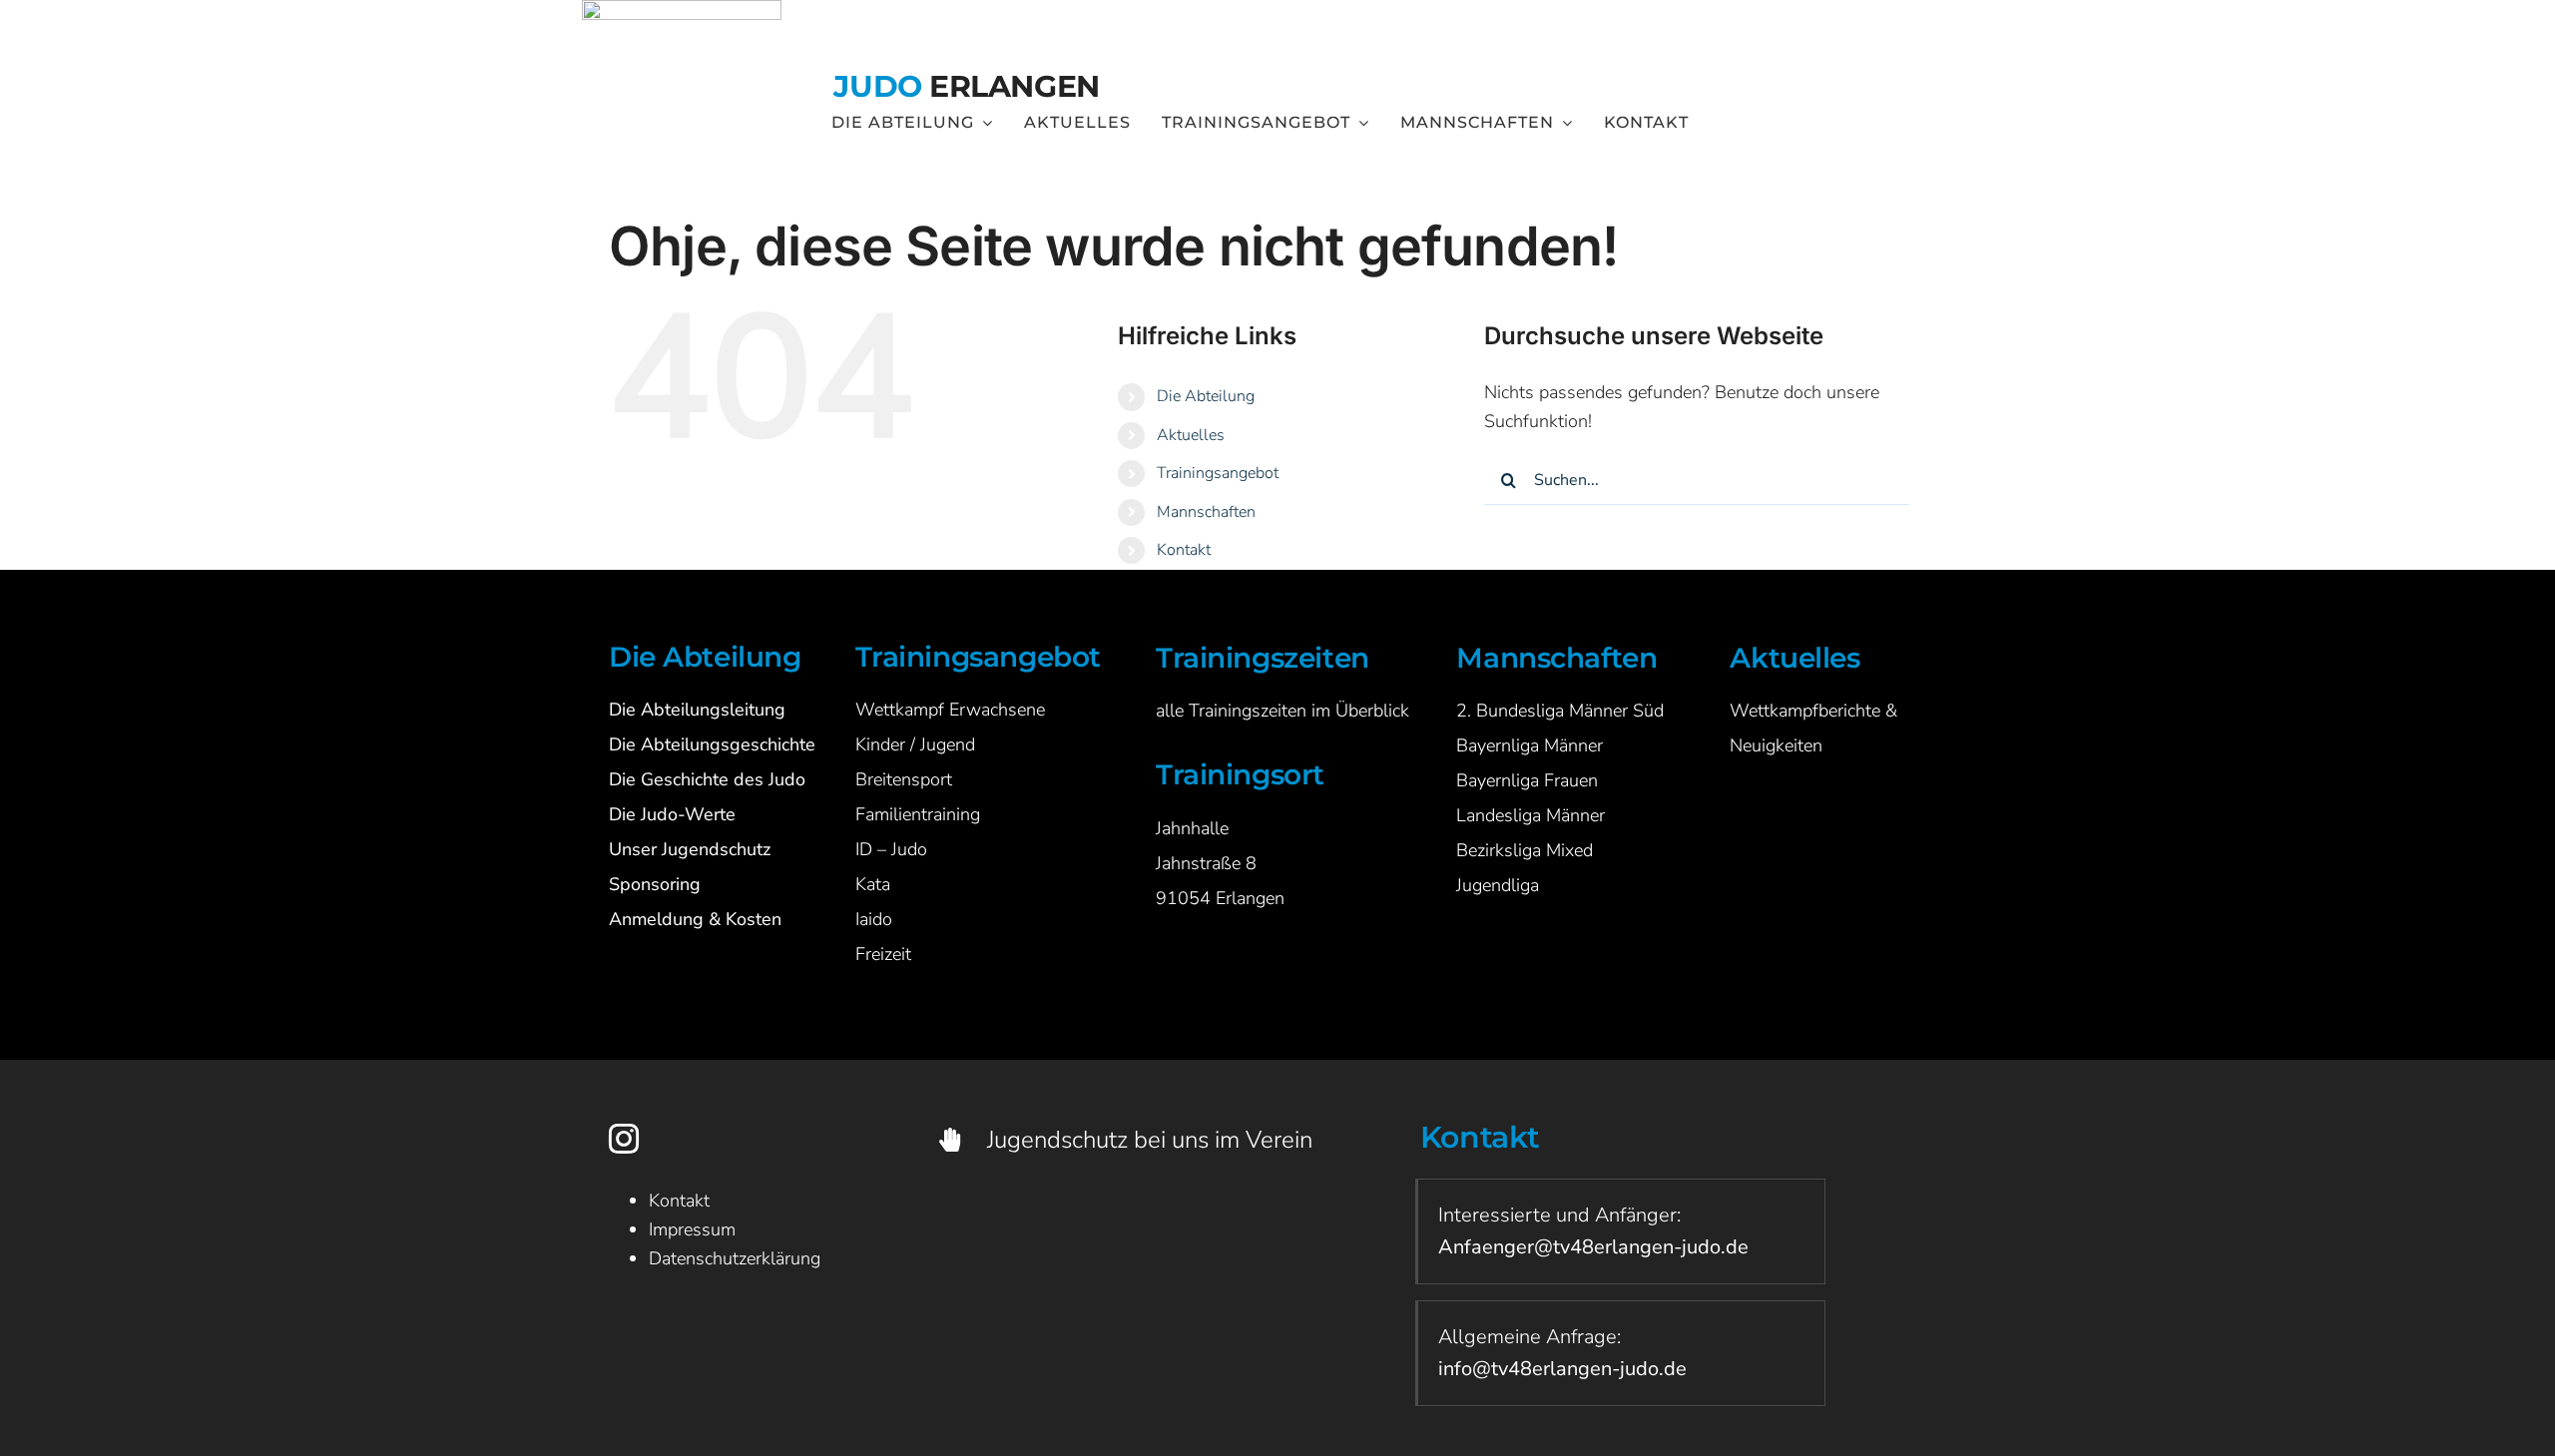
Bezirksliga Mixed (1525, 850)
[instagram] (624, 1139)
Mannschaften (1206, 512)
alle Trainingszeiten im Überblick (1282, 711)
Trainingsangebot (1218, 473)
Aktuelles (1191, 435)
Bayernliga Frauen (1527, 780)
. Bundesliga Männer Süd (1565, 711)
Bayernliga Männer (1530, 745)
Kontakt (1184, 550)
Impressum (692, 1229)
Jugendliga (1498, 885)
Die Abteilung (1206, 396)
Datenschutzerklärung (735, 1258)
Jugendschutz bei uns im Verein (1150, 1140)
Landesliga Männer (1531, 815)
